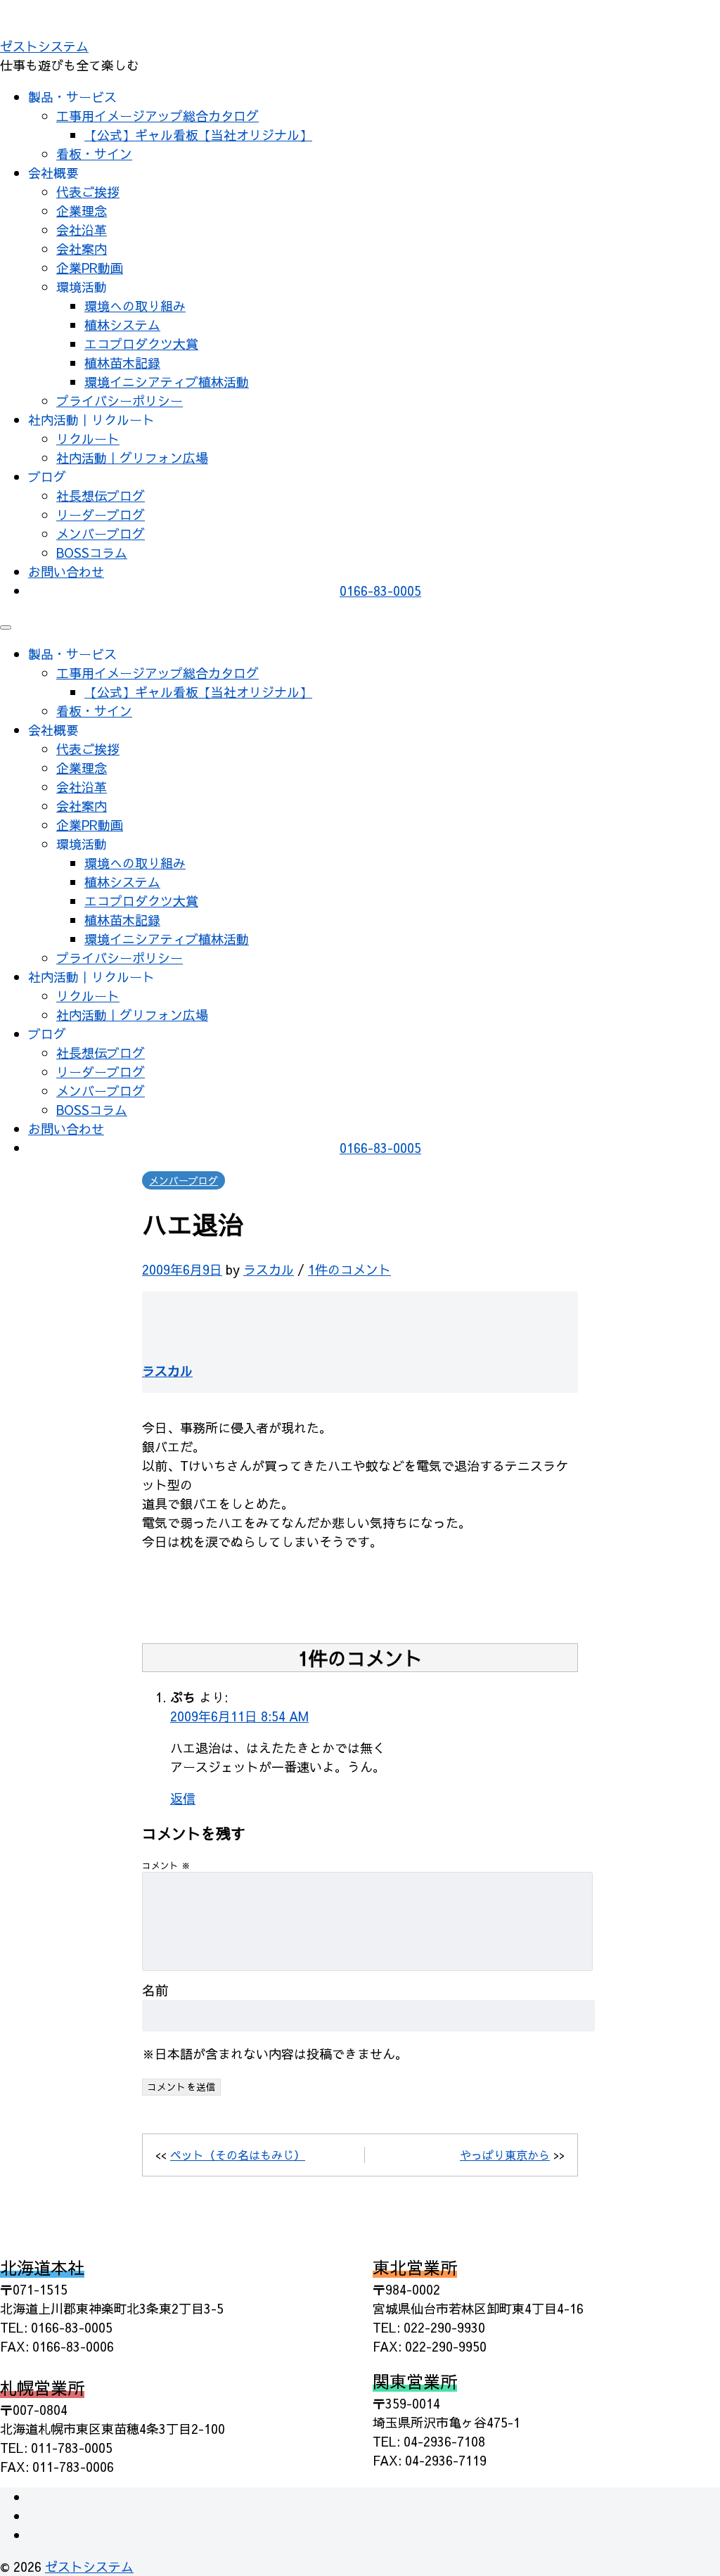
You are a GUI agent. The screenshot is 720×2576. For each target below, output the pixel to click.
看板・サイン (94, 154)
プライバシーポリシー (120, 401)
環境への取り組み (135, 306)
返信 (183, 1798)
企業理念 (82, 211)
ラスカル (269, 1269)
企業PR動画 (90, 268)
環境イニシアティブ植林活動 (167, 382)
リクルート (88, 439)
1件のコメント (349, 1269)
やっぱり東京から (505, 2155)
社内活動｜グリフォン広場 (132, 458)
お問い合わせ (66, 572)
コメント (166, 1865)
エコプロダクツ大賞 (141, 344)
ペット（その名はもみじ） (238, 2155)
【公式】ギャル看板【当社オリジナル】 (198, 135)
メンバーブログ (101, 534)
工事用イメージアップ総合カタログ (157, 116)
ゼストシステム (44, 46)
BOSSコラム (92, 553)
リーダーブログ (101, 515)
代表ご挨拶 (88, 192)
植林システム (122, 325)
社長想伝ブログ (101, 496)
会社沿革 (82, 230)
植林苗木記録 (122, 363)
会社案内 (82, 249)
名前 (155, 1990)
